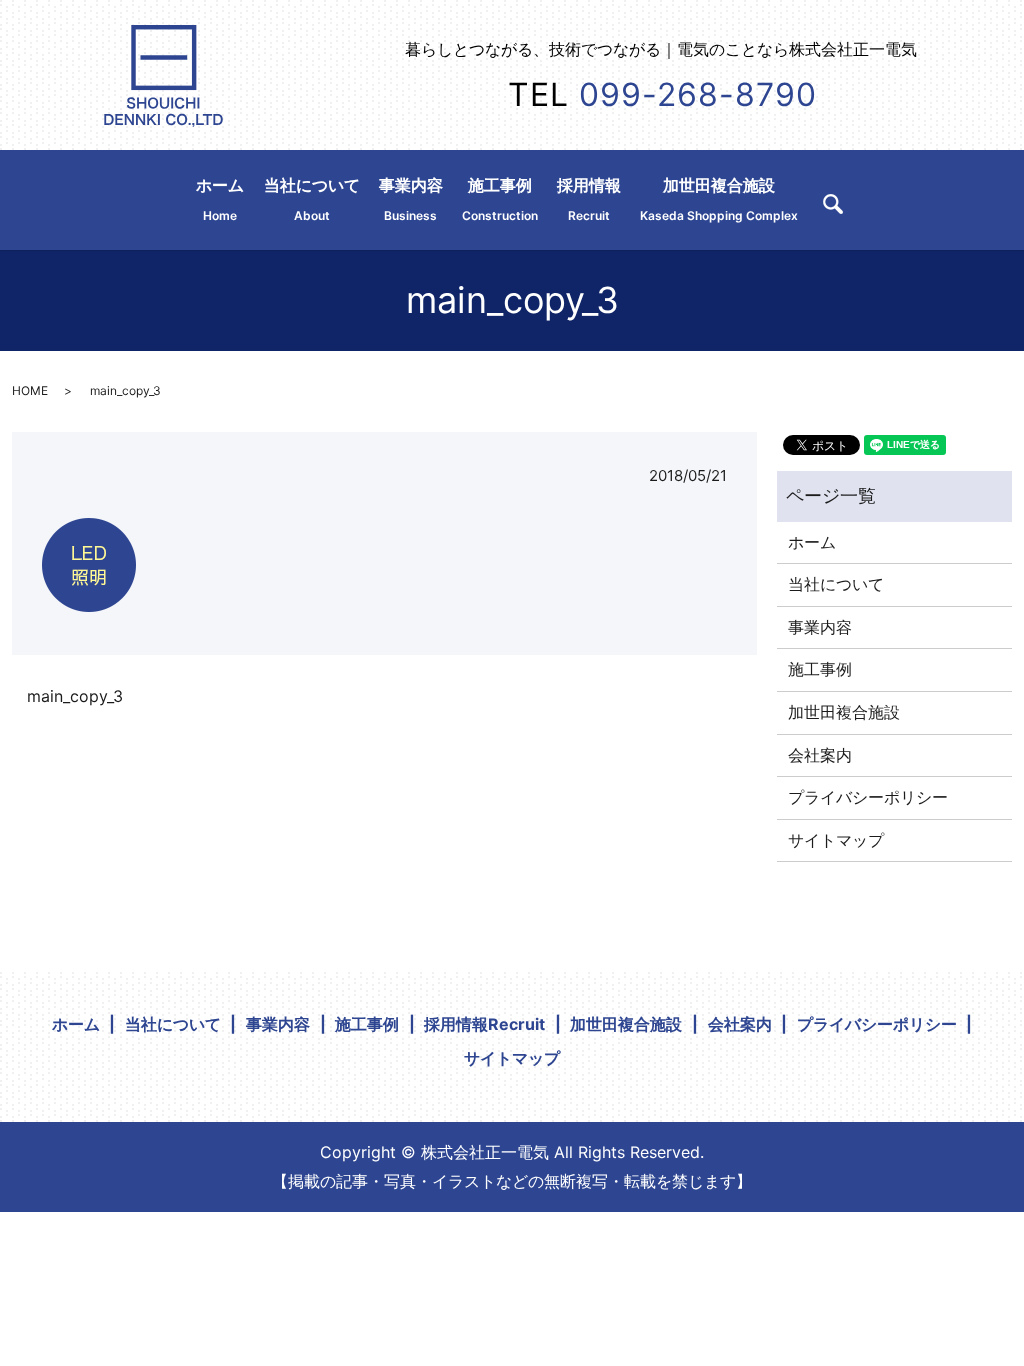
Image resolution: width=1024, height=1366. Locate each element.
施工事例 (500, 199)
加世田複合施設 (719, 199)
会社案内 (820, 755)
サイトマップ (836, 840)
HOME (30, 390)
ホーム (220, 199)
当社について (312, 199)
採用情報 (589, 199)
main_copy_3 (75, 696)
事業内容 (411, 199)
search (833, 204)
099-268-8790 (698, 94)
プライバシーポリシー (868, 797)
